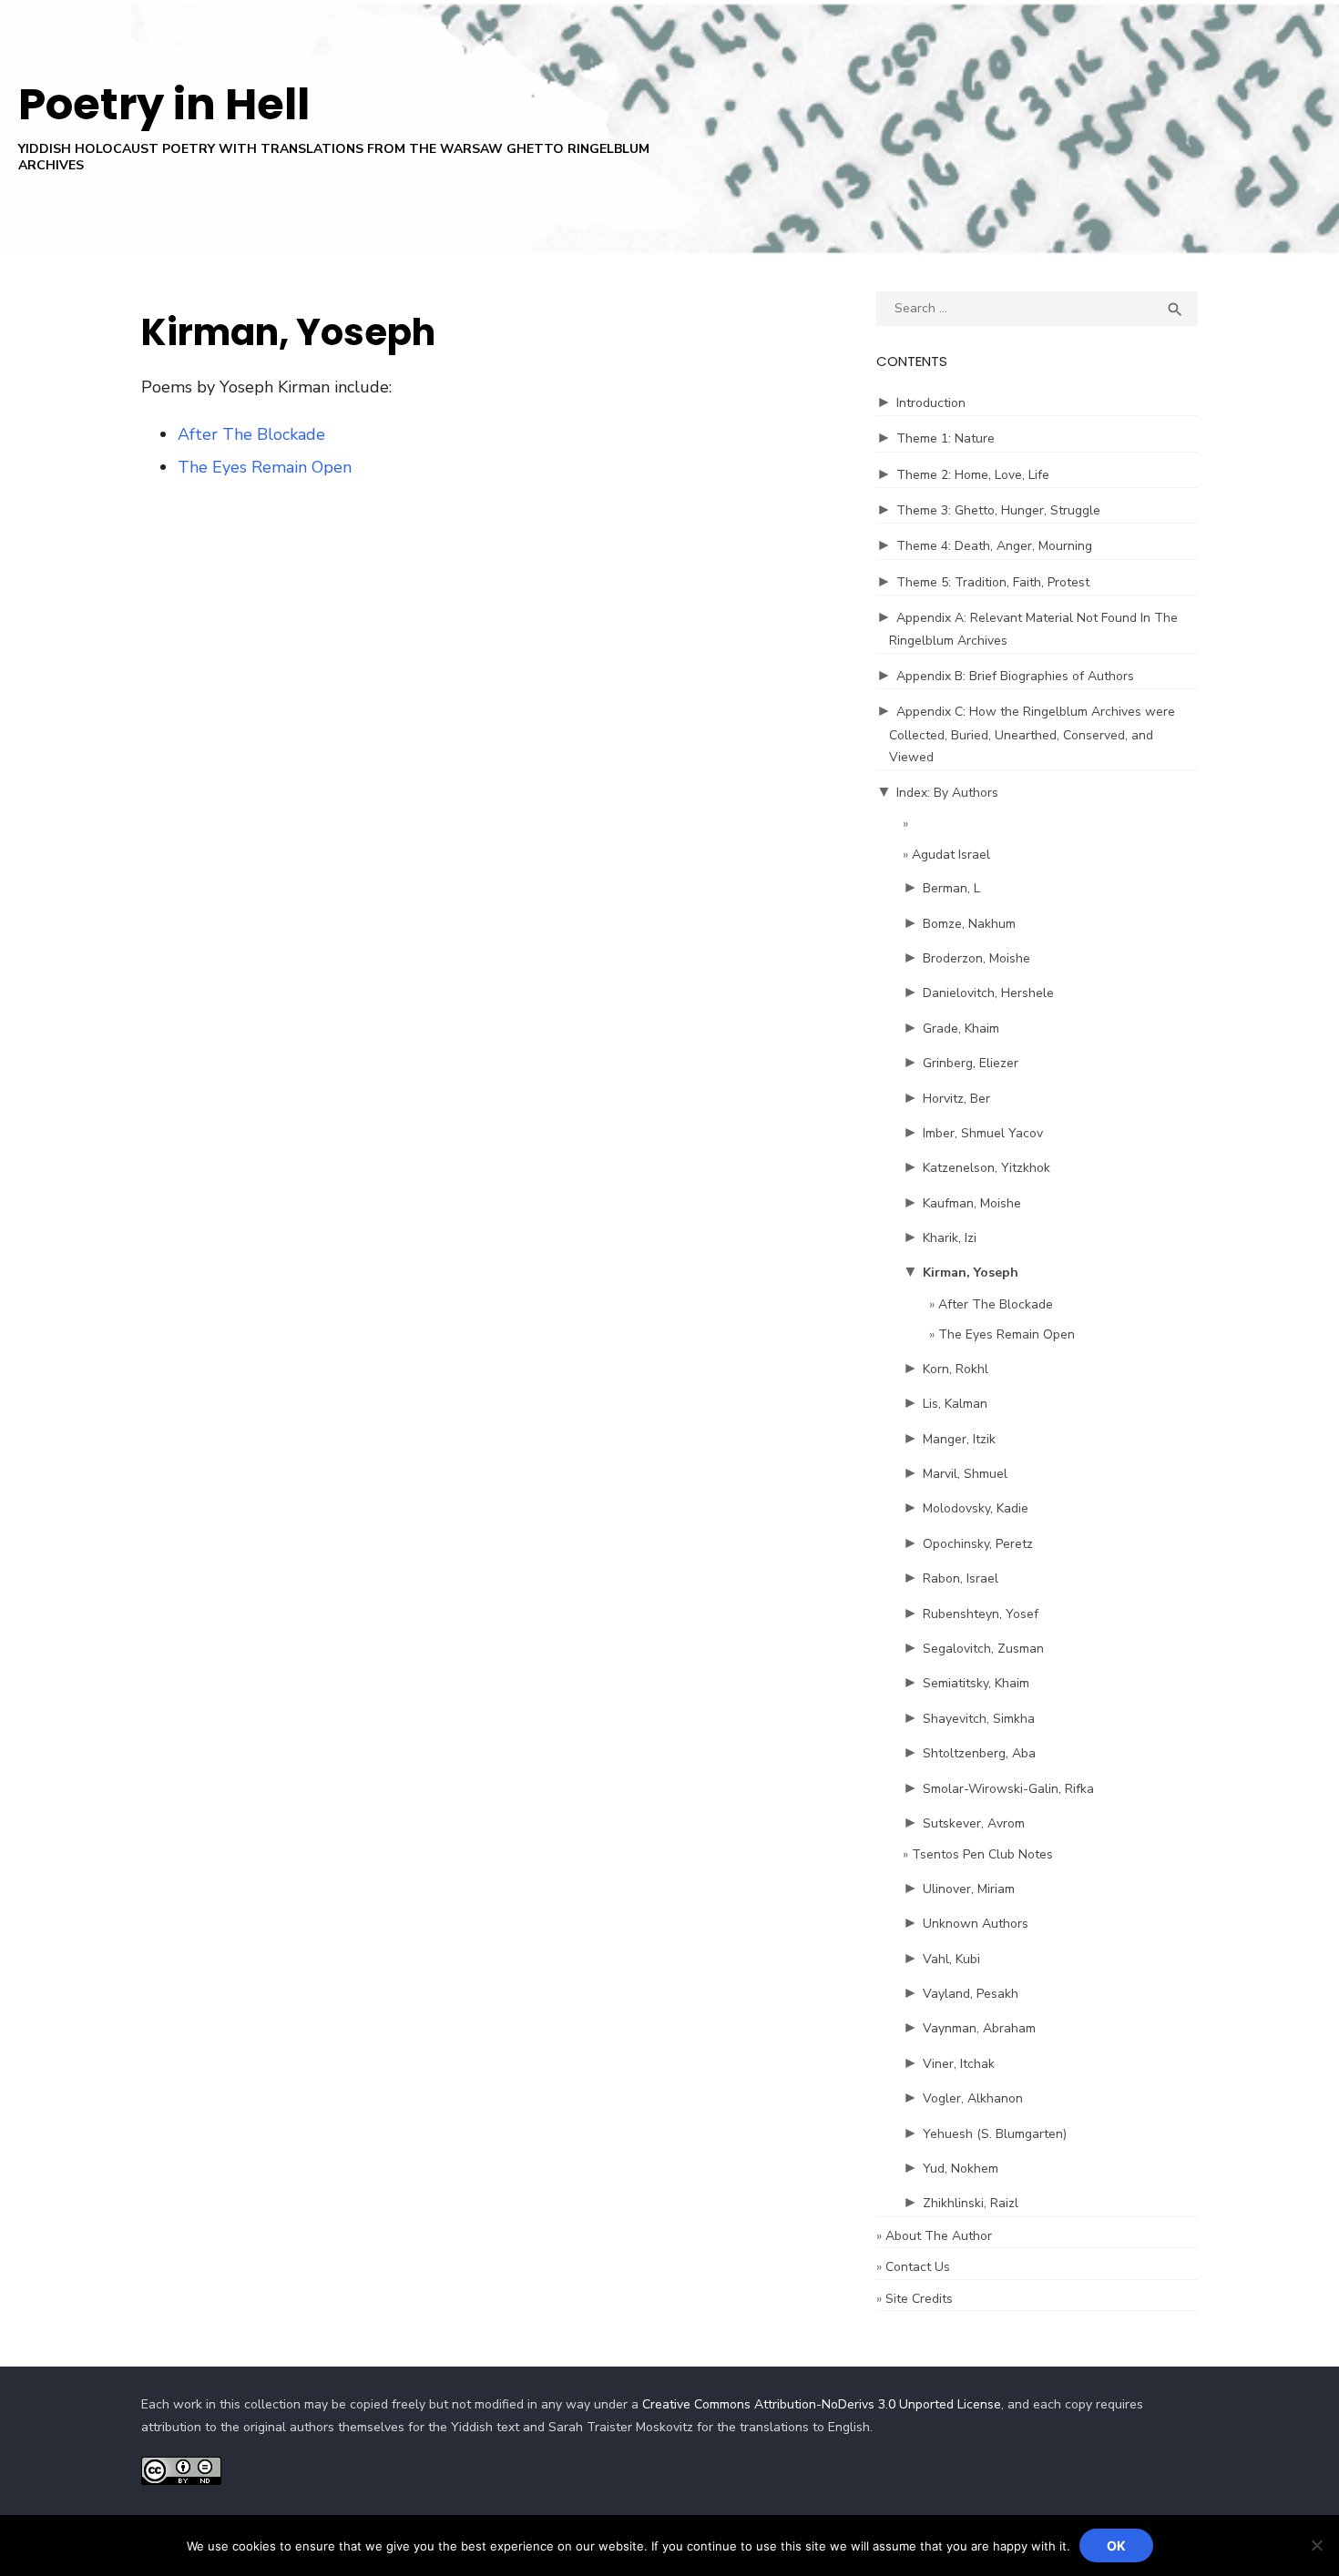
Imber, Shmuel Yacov (983, 1133)
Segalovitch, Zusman (983, 1649)
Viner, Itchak (959, 2064)
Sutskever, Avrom (974, 1823)
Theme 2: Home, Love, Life (973, 475)
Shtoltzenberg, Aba (979, 1753)
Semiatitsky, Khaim (976, 1683)
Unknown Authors (976, 1924)
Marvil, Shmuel (965, 1474)
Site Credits (919, 2299)
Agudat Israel (951, 855)
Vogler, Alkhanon (973, 2098)
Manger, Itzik (959, 1439)
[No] (1316, 2545)
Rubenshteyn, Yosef (981, 1614)
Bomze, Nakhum (969, 924)
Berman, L (951, 888)
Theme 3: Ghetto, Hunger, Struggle (998, 510)
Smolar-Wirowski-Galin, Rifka (1008, 1789)
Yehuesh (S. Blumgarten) (995, 2134)
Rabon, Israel (961, 1578)
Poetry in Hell (164, 104)
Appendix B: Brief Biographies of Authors (1015, 676)
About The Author (939, 2236)
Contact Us (918, 2267)
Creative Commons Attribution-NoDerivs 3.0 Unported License (822, 2404)
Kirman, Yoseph (971, 1273)
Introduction (931, 403)
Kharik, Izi (950, 1238)
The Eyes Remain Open (265, 467)
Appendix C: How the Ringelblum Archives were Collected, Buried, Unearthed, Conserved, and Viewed (1032, 734)
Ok (1116, 2545)
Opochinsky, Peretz (978, 1544)
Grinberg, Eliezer (971, 1063)
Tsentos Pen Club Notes (982, 1854)
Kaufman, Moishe (972, 1203)
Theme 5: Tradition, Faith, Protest (993, 582)
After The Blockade (251, 434)
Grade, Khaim (961, 1028)
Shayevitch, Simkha (979, 1719)
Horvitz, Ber (956, 1099)
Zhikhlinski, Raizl (971, 2203)
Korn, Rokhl (956, 1369)
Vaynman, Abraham (979, 2028)
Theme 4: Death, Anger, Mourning (994, 546)
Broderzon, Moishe (976, 958)
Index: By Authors (947, 793)
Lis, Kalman (955, 1404)
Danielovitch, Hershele (988, 993)
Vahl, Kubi (951, 1959)
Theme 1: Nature (945, 438)
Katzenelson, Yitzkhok (986, 1168)
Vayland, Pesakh (971, 1994)
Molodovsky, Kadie (976, 1508)
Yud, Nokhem (961, 2169)
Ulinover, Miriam (969, 1889)
